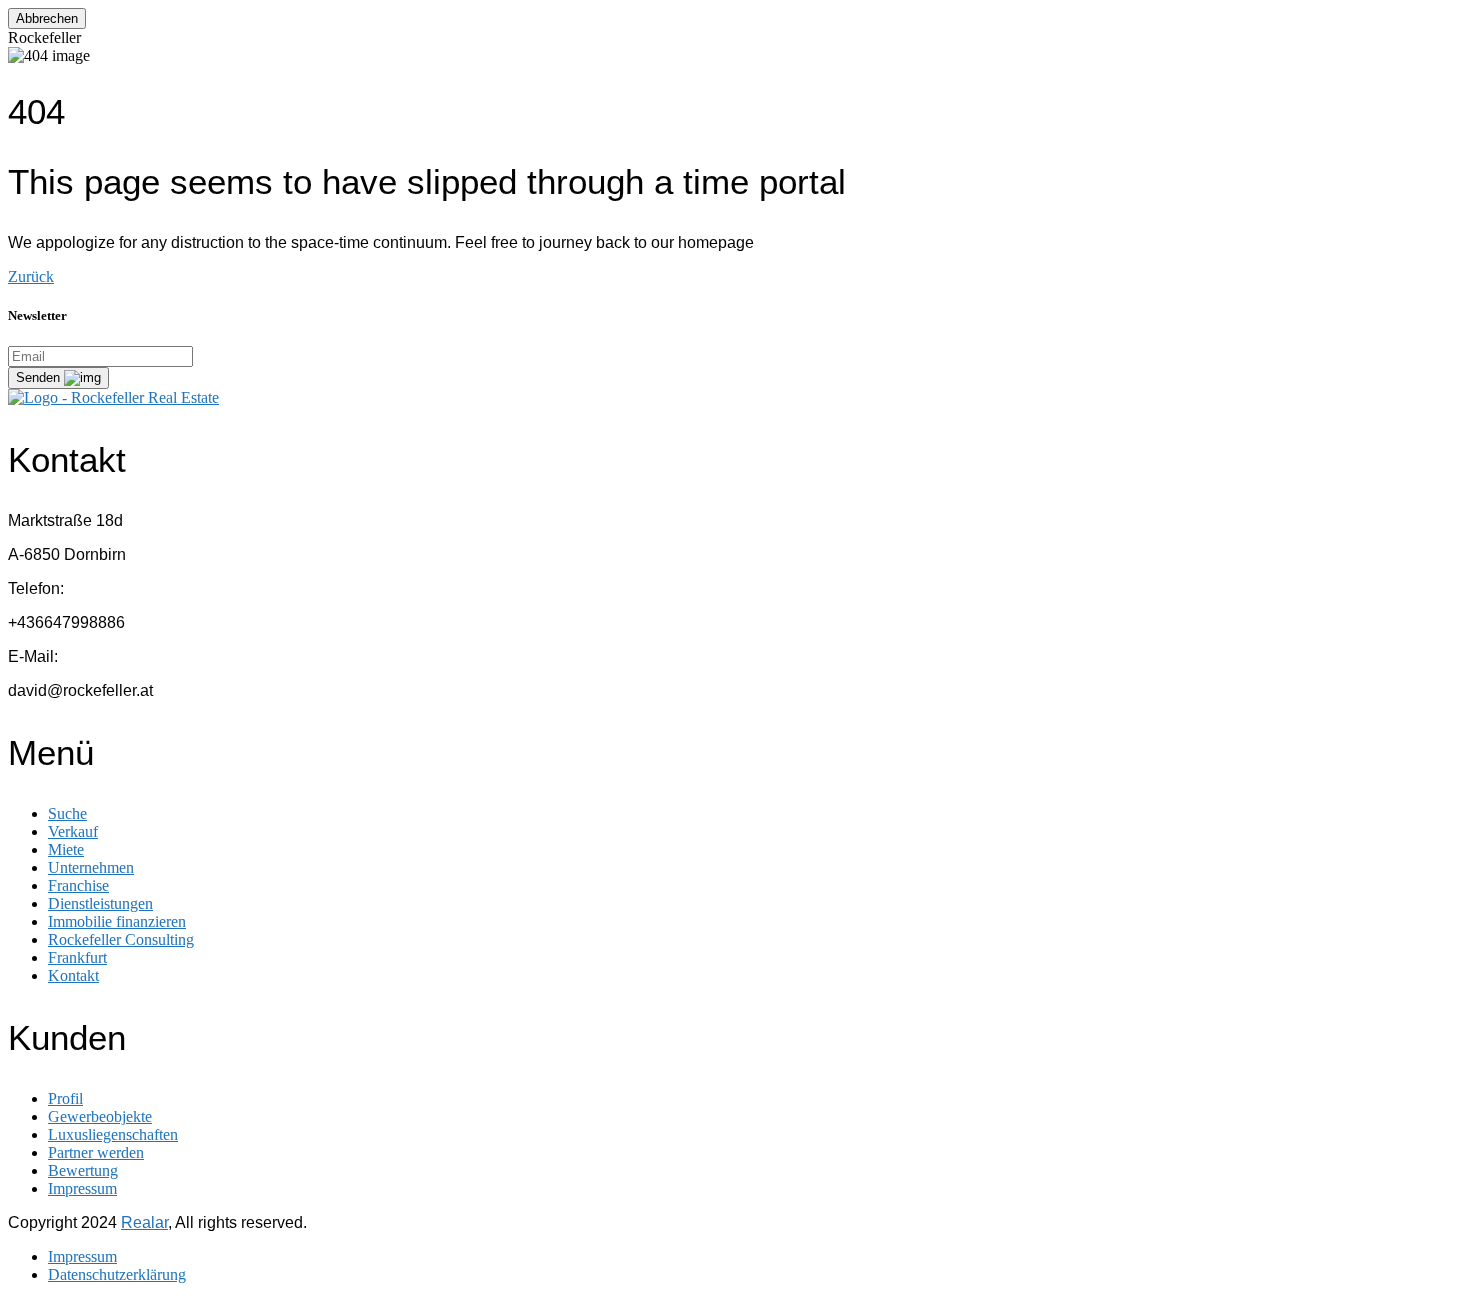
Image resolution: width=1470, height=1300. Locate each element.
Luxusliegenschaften (113, 1134)
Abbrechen (47, 18)
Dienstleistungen (100, 903)
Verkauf (73, 831)
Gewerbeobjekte (100, 1116)
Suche (67, 813)
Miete (66, 849)
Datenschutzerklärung (117, 1274)
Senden (40, 377)
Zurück (31, 276)
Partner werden (96, 1152)
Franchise (78, 885)
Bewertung (83, 1170)
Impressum (82, 1188)
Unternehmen (91, 867)
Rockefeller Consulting (121, 939)
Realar (144, 1222)
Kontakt (73, 975)
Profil (65, 1098)
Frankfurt (77, 957)
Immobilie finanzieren (117, 921)
